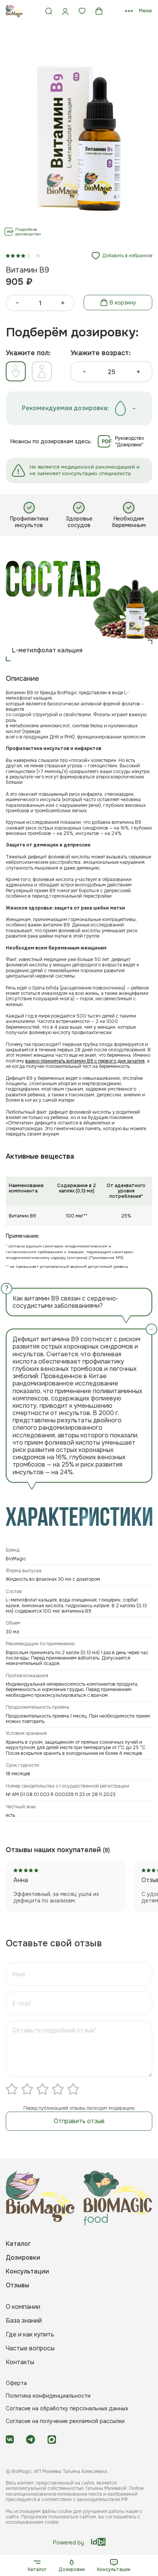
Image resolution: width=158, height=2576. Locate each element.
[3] (43, 2089)
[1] (12, 2089)
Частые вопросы (30, 2348)
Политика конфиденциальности (48, 2396)
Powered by (68, 2542)
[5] (73, 2089)
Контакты (20, 2362)
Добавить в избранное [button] (127, 256)
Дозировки (72, 2569)
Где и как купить (30, 2334)
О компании (23, 2307)
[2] (27, 2089)
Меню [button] (146, 11)
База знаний (24, 2321)
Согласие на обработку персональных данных (67, 2408)
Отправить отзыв (79, 2121)
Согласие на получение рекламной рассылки (65, 2421)
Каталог (37, 2569)
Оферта (16, 2383)
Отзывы (17, 2285)
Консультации (114, 2569)
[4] (58, 2089)
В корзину (123, 303)
